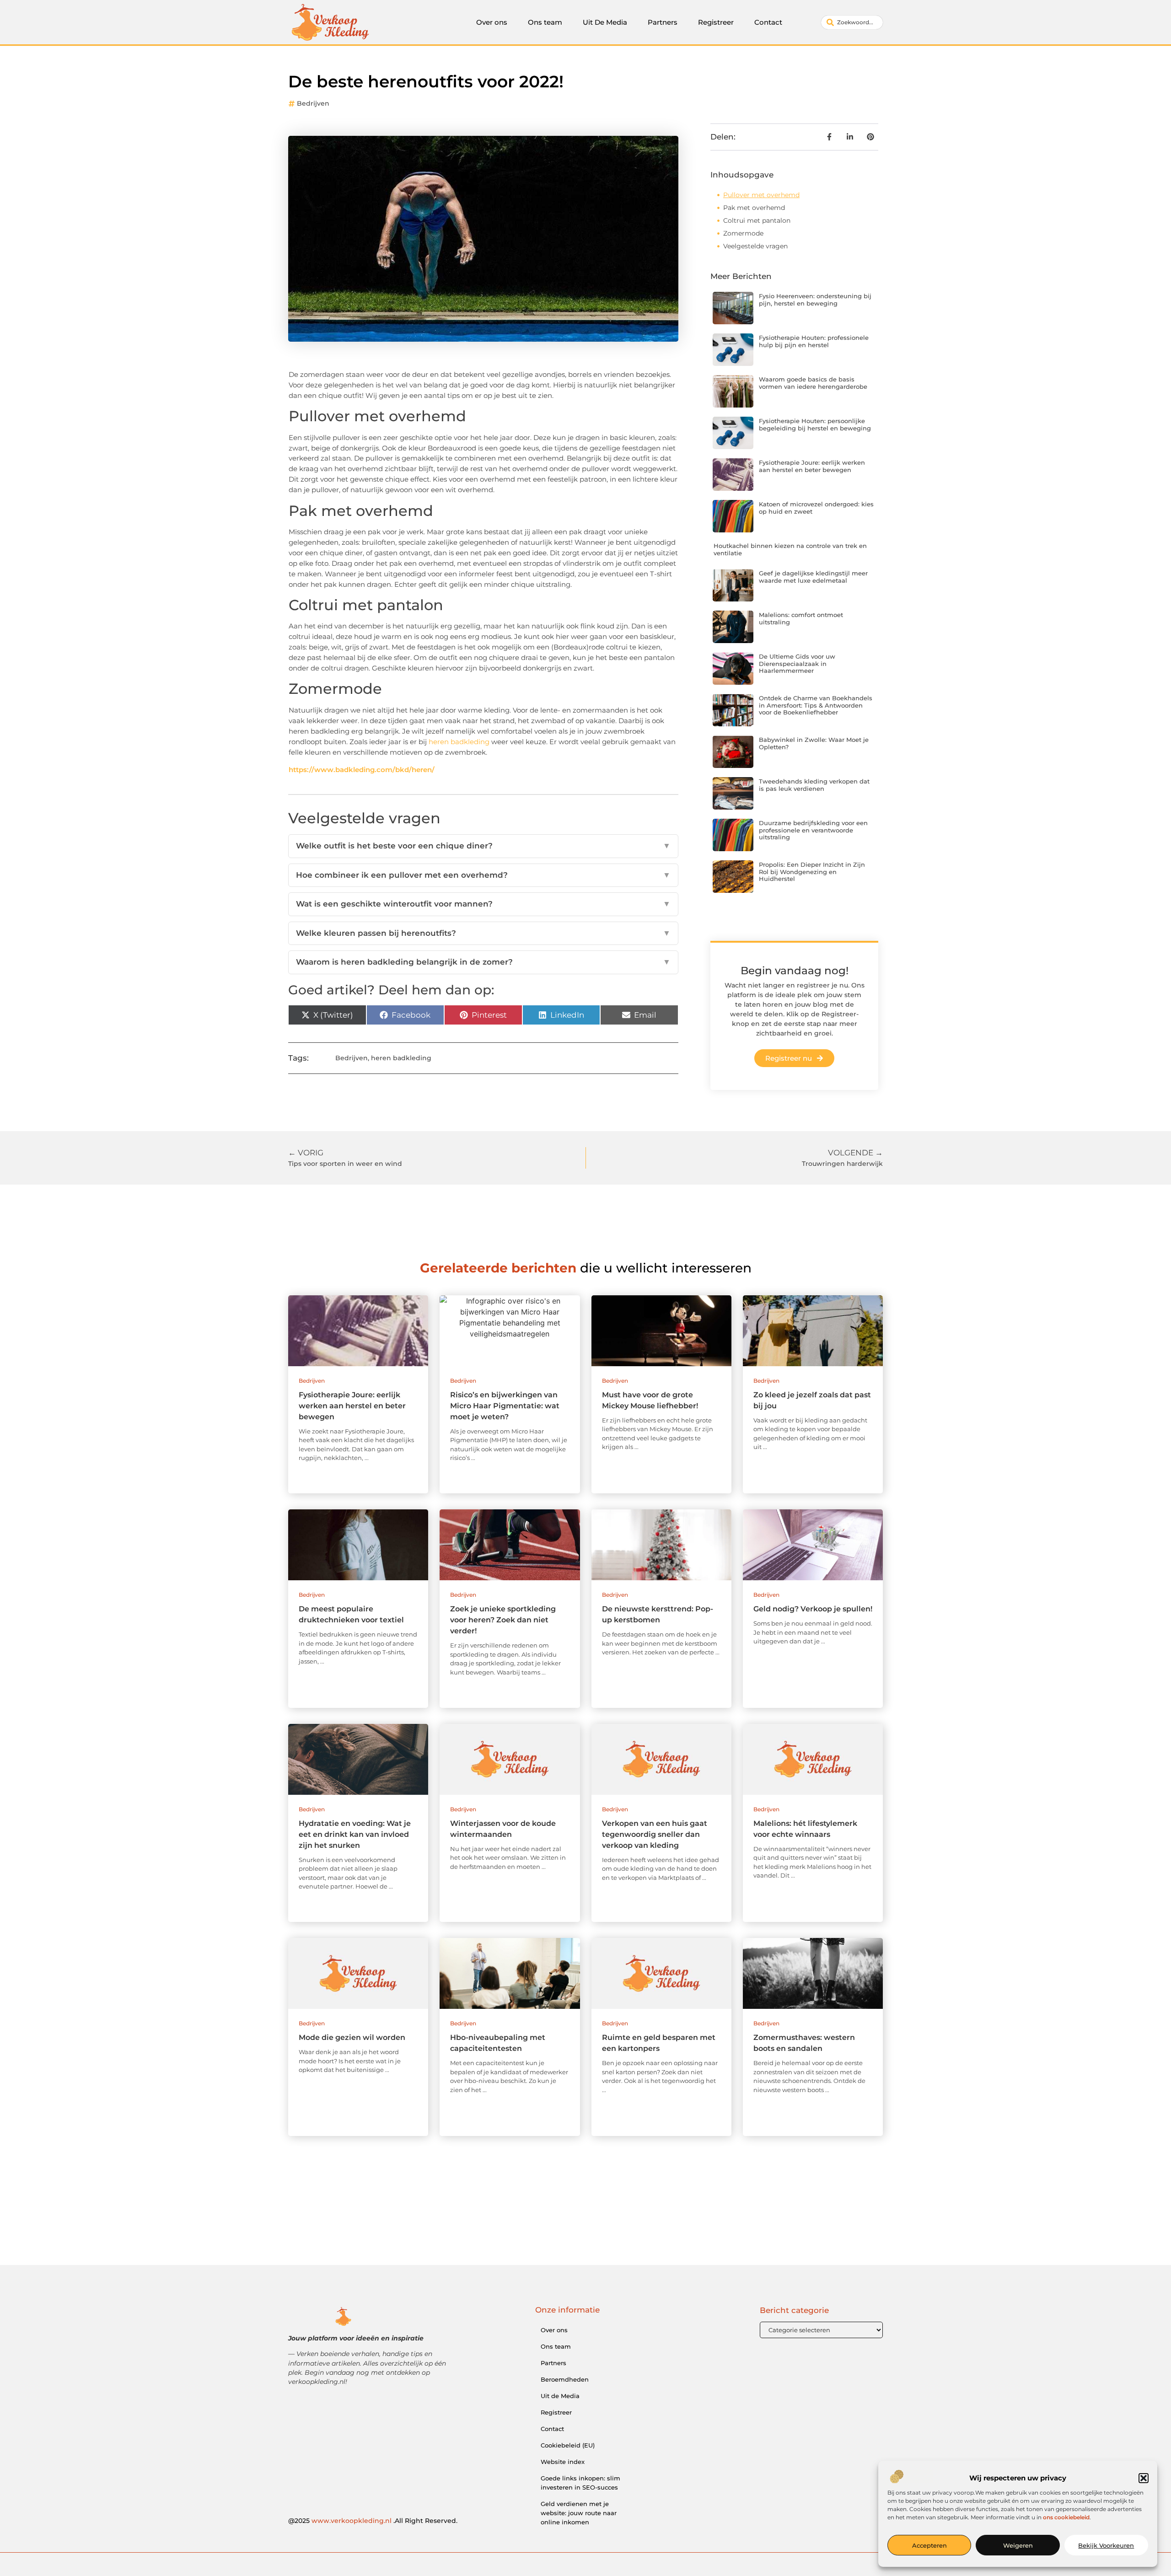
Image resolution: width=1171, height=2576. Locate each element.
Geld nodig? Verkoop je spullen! (813, 1609)
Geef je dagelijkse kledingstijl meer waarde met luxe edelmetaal (813, 577)
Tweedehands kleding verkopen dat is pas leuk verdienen (814, 785)
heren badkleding (459, 742)
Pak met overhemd (754, 208)
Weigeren (1018, 2545)
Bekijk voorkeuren (1106, 2545)
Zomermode (743, 233)
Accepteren (929, 2545)
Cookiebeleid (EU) (568, 2445)
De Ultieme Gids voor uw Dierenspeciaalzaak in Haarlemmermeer (797, 663)
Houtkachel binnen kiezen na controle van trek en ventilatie (790, 549)
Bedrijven (313, 103)
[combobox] (852, 22)
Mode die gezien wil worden (352, 2037)
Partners (663, 22)
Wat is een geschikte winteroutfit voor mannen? (483, 904)
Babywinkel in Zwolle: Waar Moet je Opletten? (814, 743)
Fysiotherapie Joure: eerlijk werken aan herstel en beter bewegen (812, 466)
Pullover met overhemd (761, 195)
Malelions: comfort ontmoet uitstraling (801, 618)
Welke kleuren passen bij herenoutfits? (483, 933)
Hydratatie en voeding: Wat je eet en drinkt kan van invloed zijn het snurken (355, 1834)
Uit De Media (605, 22)
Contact (768, 22)
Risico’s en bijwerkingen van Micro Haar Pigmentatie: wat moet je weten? (505, 1406)
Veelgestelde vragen (755, 246)
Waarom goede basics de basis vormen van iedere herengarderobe (813, 383)
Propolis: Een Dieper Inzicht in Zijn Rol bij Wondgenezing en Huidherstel (812, 872)
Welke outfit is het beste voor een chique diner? (483, 846)
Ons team (545, 22)
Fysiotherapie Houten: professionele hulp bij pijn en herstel (814, 341)
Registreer (716, 22)
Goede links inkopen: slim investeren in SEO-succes (580, 2483)
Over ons (492, 22)
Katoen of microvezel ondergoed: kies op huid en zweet (816, 508)
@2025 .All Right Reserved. (373, 2521)
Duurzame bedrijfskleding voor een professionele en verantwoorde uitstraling (813, 830)
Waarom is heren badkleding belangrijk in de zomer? (483, 962)
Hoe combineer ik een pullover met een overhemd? (483, 875)
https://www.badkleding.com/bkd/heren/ (362, 770)
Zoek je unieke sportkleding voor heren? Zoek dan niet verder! (503, 1620)
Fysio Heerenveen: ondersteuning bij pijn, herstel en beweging (815, 300)
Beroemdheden (565, 2379)
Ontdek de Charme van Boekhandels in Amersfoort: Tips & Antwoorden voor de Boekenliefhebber (816, 705)
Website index (563, 2462)
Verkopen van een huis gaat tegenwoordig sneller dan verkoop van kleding (655, 1834)
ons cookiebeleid (1066, 2517)
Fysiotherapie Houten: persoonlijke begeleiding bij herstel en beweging (815, 424)
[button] (1144, 2478)
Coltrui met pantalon (757, 220)
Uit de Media (560, 2396)
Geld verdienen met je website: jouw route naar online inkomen (579, 2513)
